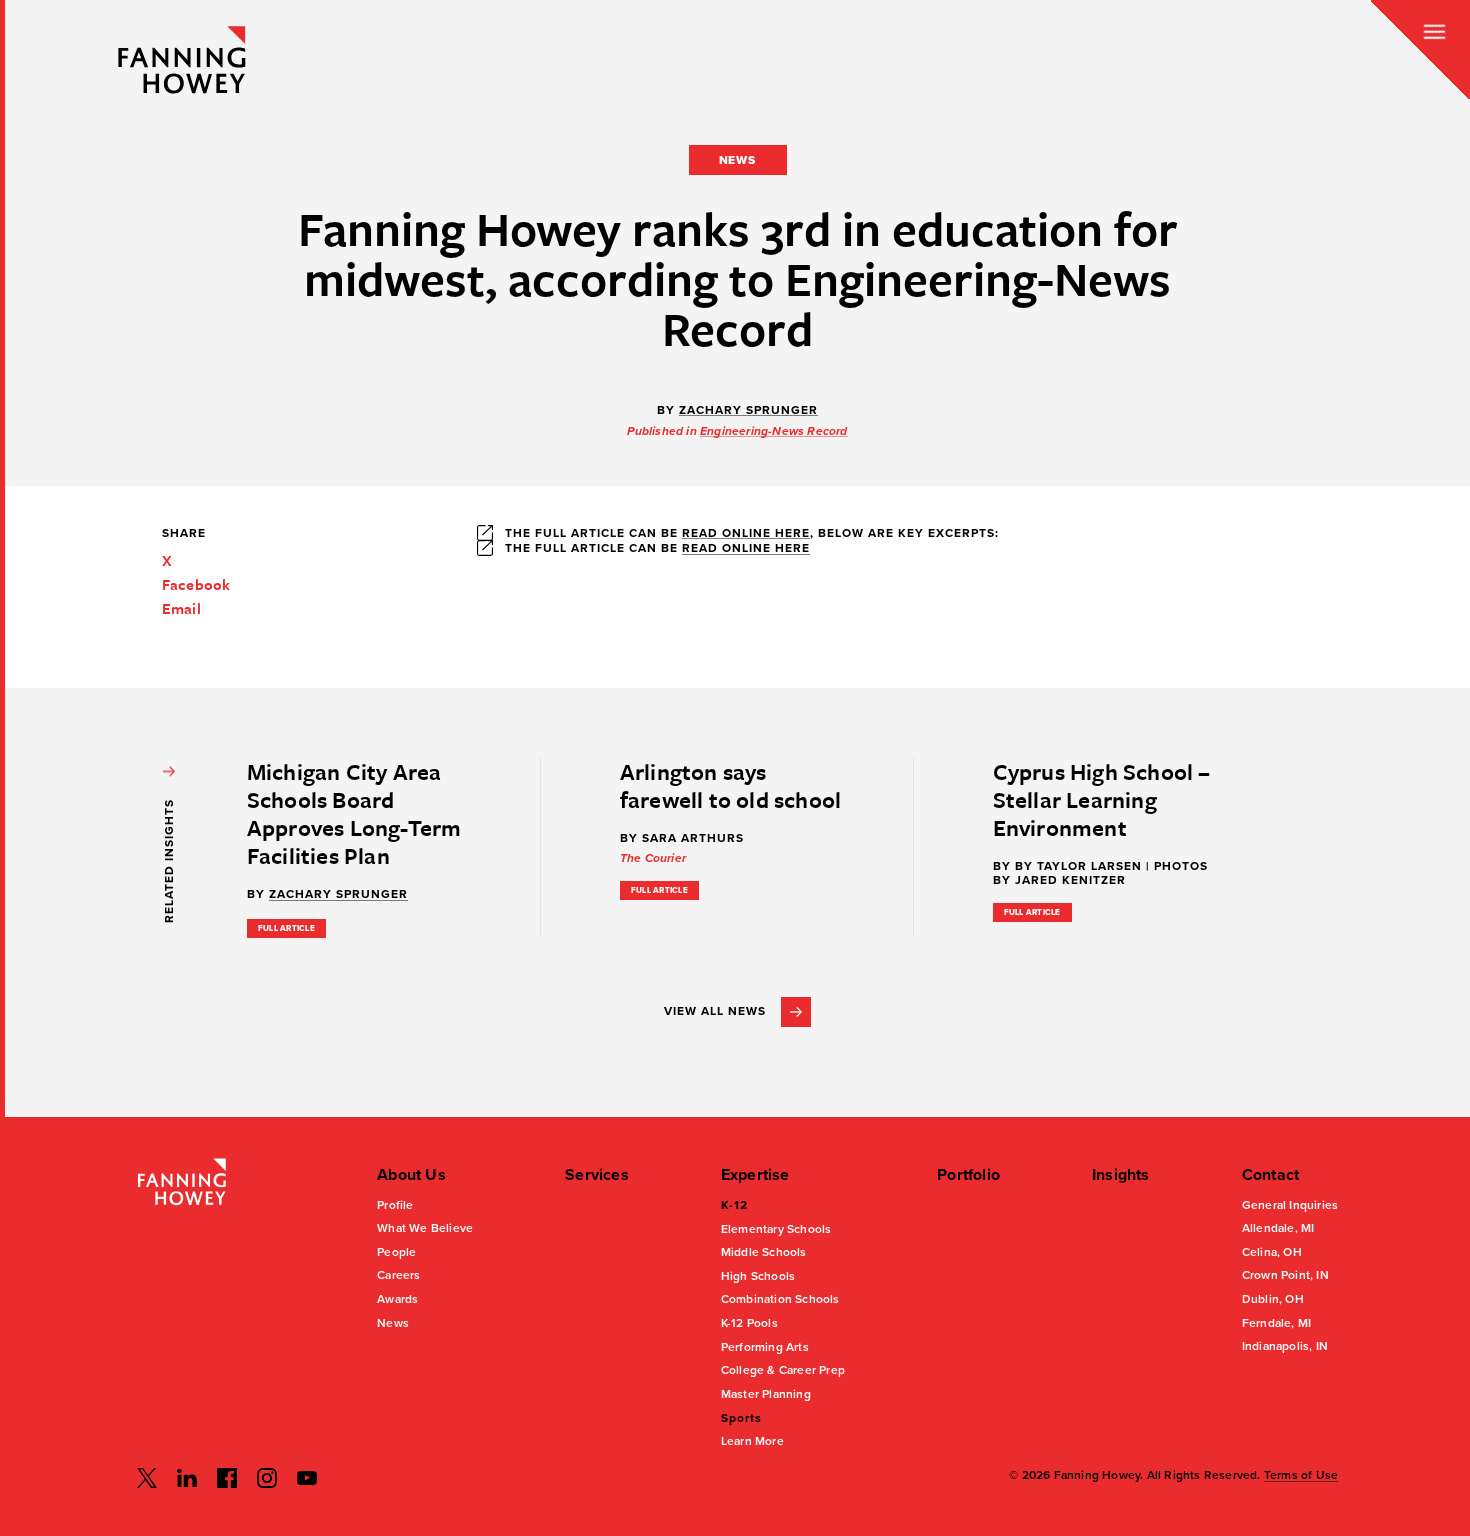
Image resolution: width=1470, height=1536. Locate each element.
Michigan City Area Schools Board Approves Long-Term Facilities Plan (354, 813)
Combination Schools (780, 1299)
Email (181, 608)
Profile (395, 1205)
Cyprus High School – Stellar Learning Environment (1102, 799)
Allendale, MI (1278, 1228)
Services (597, 1175)
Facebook (196, 584)
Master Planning (766, 1394)
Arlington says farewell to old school (730, 785)
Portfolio (968, 1175)
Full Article (286, 928)
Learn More (752, 1441)
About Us (411, 1175)
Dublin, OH (1273, 1299)
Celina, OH (1272, 1252)
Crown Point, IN (1285, 1275)
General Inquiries (1290, 1205)
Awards (397, 1299)
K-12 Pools (749, 1323)
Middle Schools (764, 1252)
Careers (398, 1275)
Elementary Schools (776, 1229)
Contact (1270, 1175)
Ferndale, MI (1276, 1323)
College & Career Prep (783, 1370)
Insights (1121, 1175)
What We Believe (425, 1228)
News (393, 1323)
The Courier (653, 858)
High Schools (758, 1276)
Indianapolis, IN (1285, 1346)
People (396, 1252)
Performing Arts (765, 1347)
